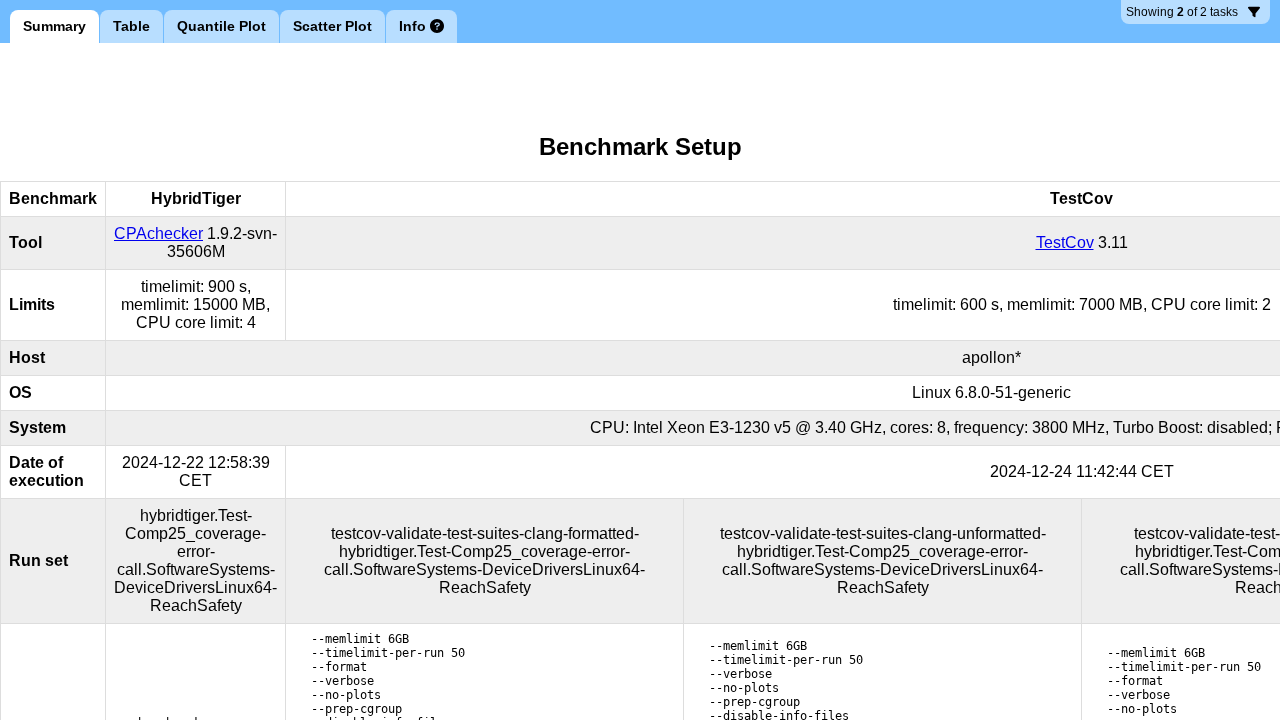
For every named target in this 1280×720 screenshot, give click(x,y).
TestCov (1065, 242)
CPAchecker (158, 233)
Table (131, 26)
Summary (54, 26)
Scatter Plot (332, 26)
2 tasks (1183, 14)
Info (412, 26)
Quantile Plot (221, 26)
